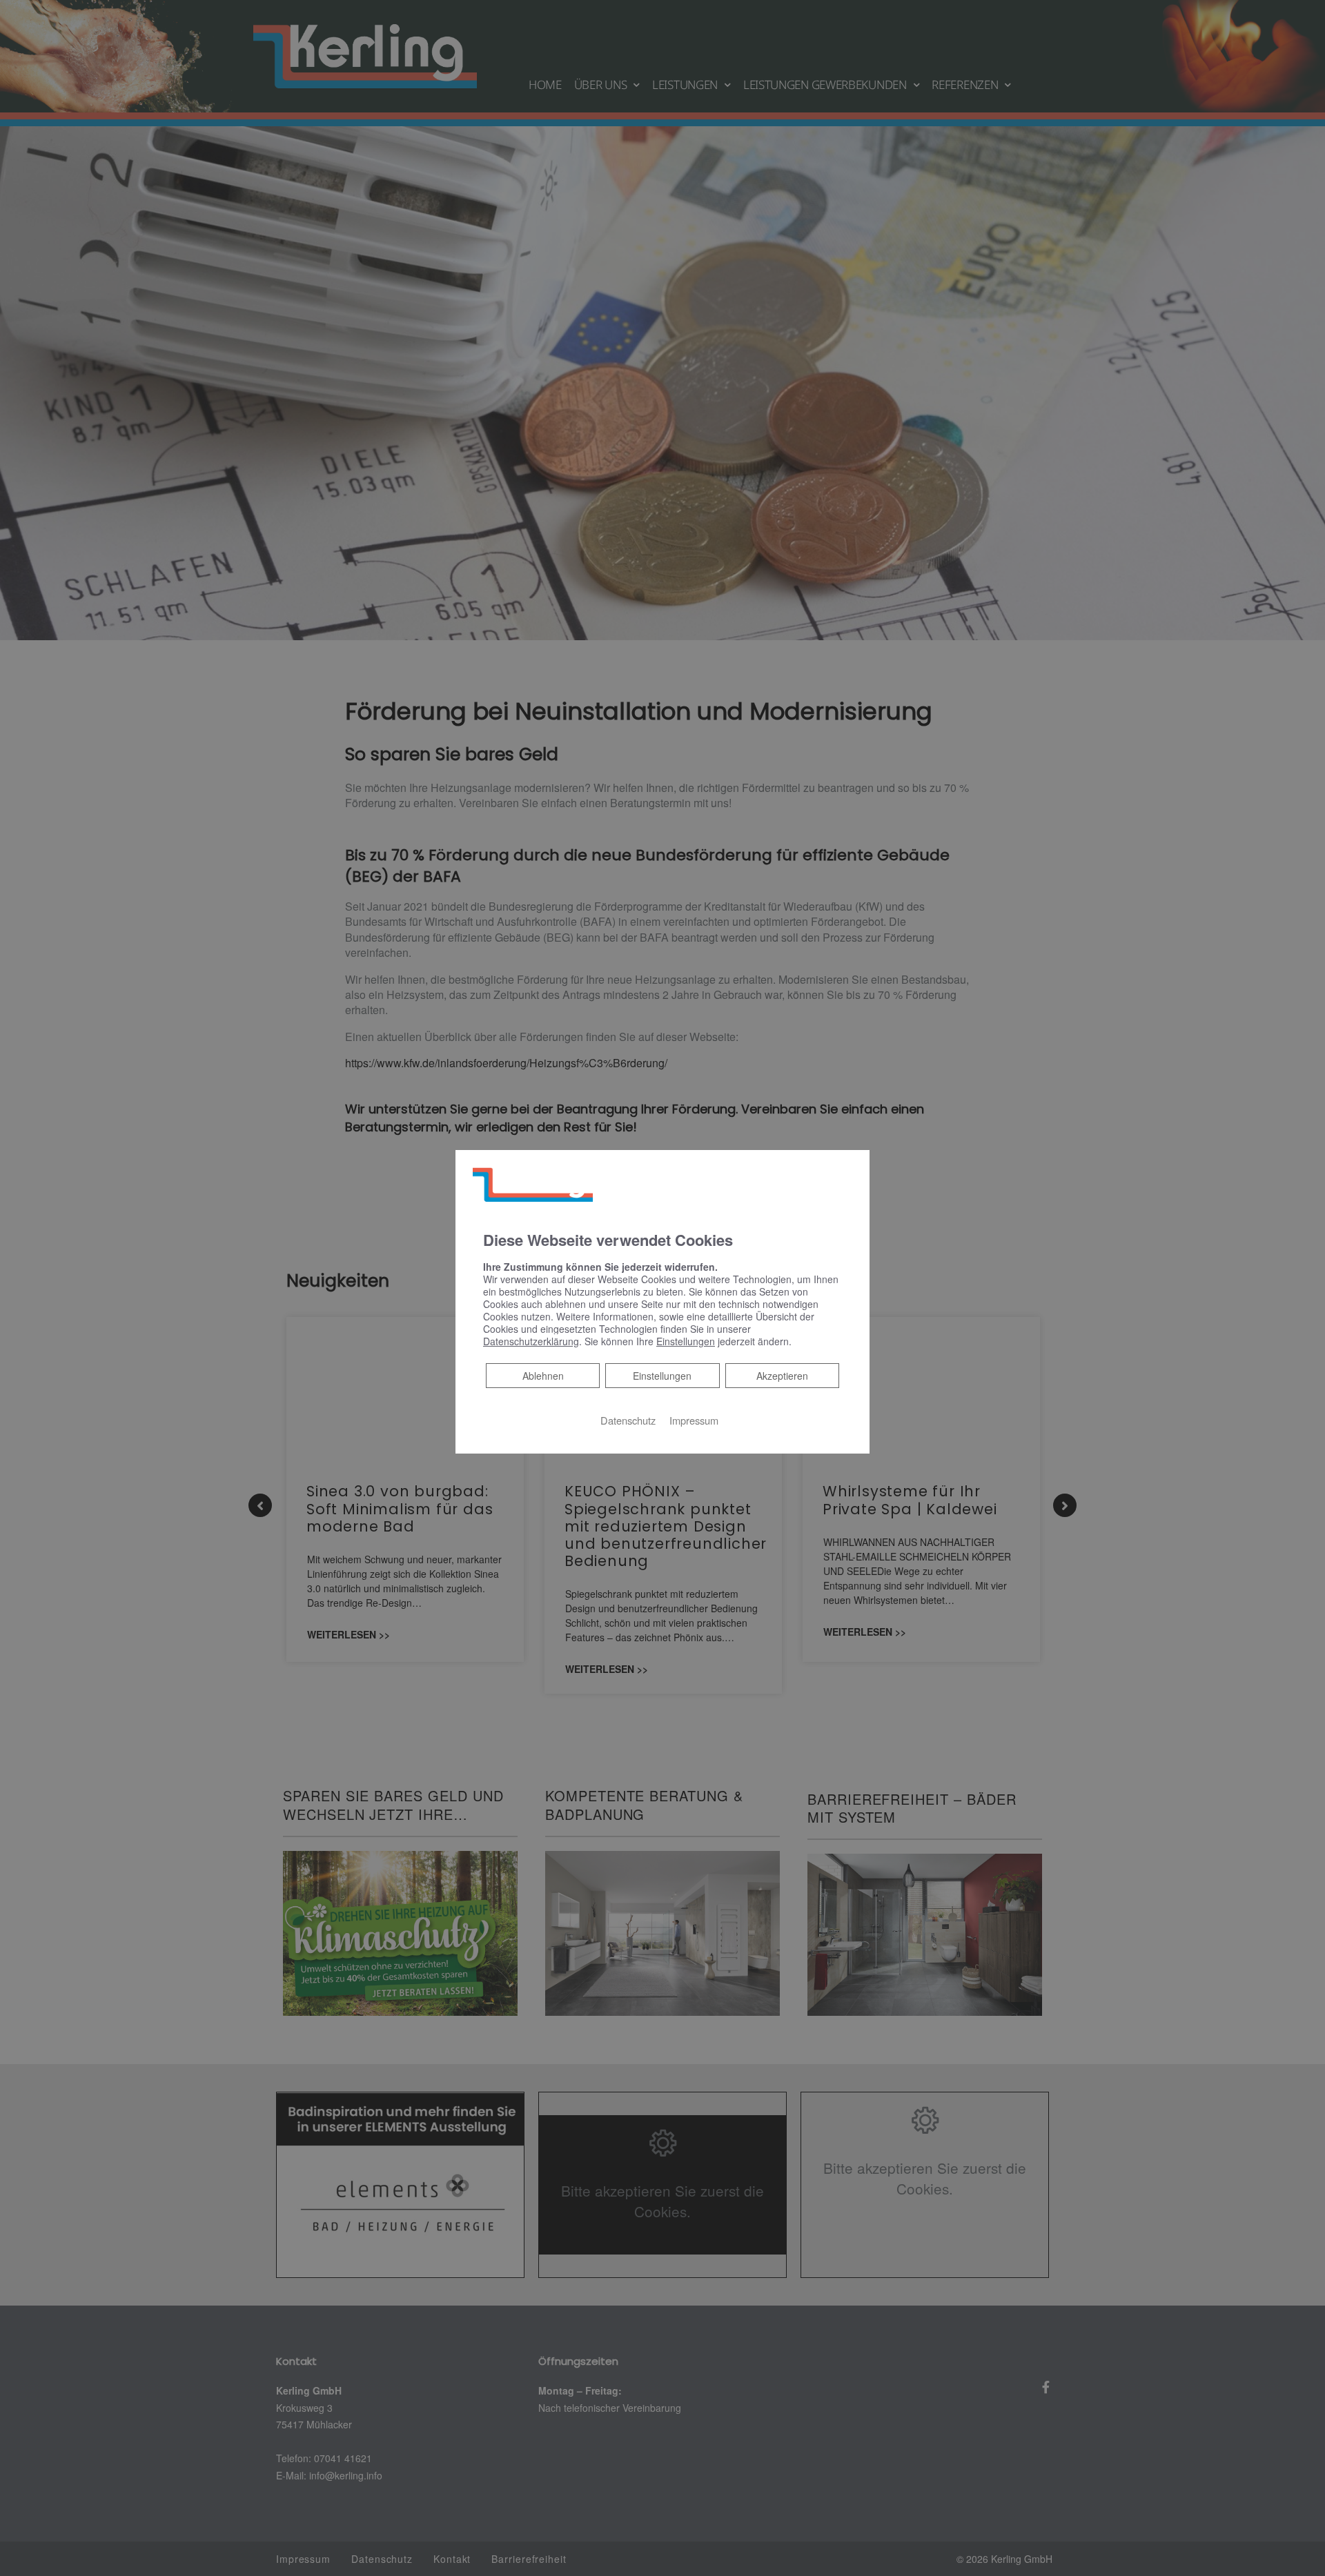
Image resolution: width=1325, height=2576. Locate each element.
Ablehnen (543, 1375)
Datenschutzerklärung (531, 1341)
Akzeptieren (782, 1376)
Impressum (694, 1420)
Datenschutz (628, 1420)
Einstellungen (662, 1376)
